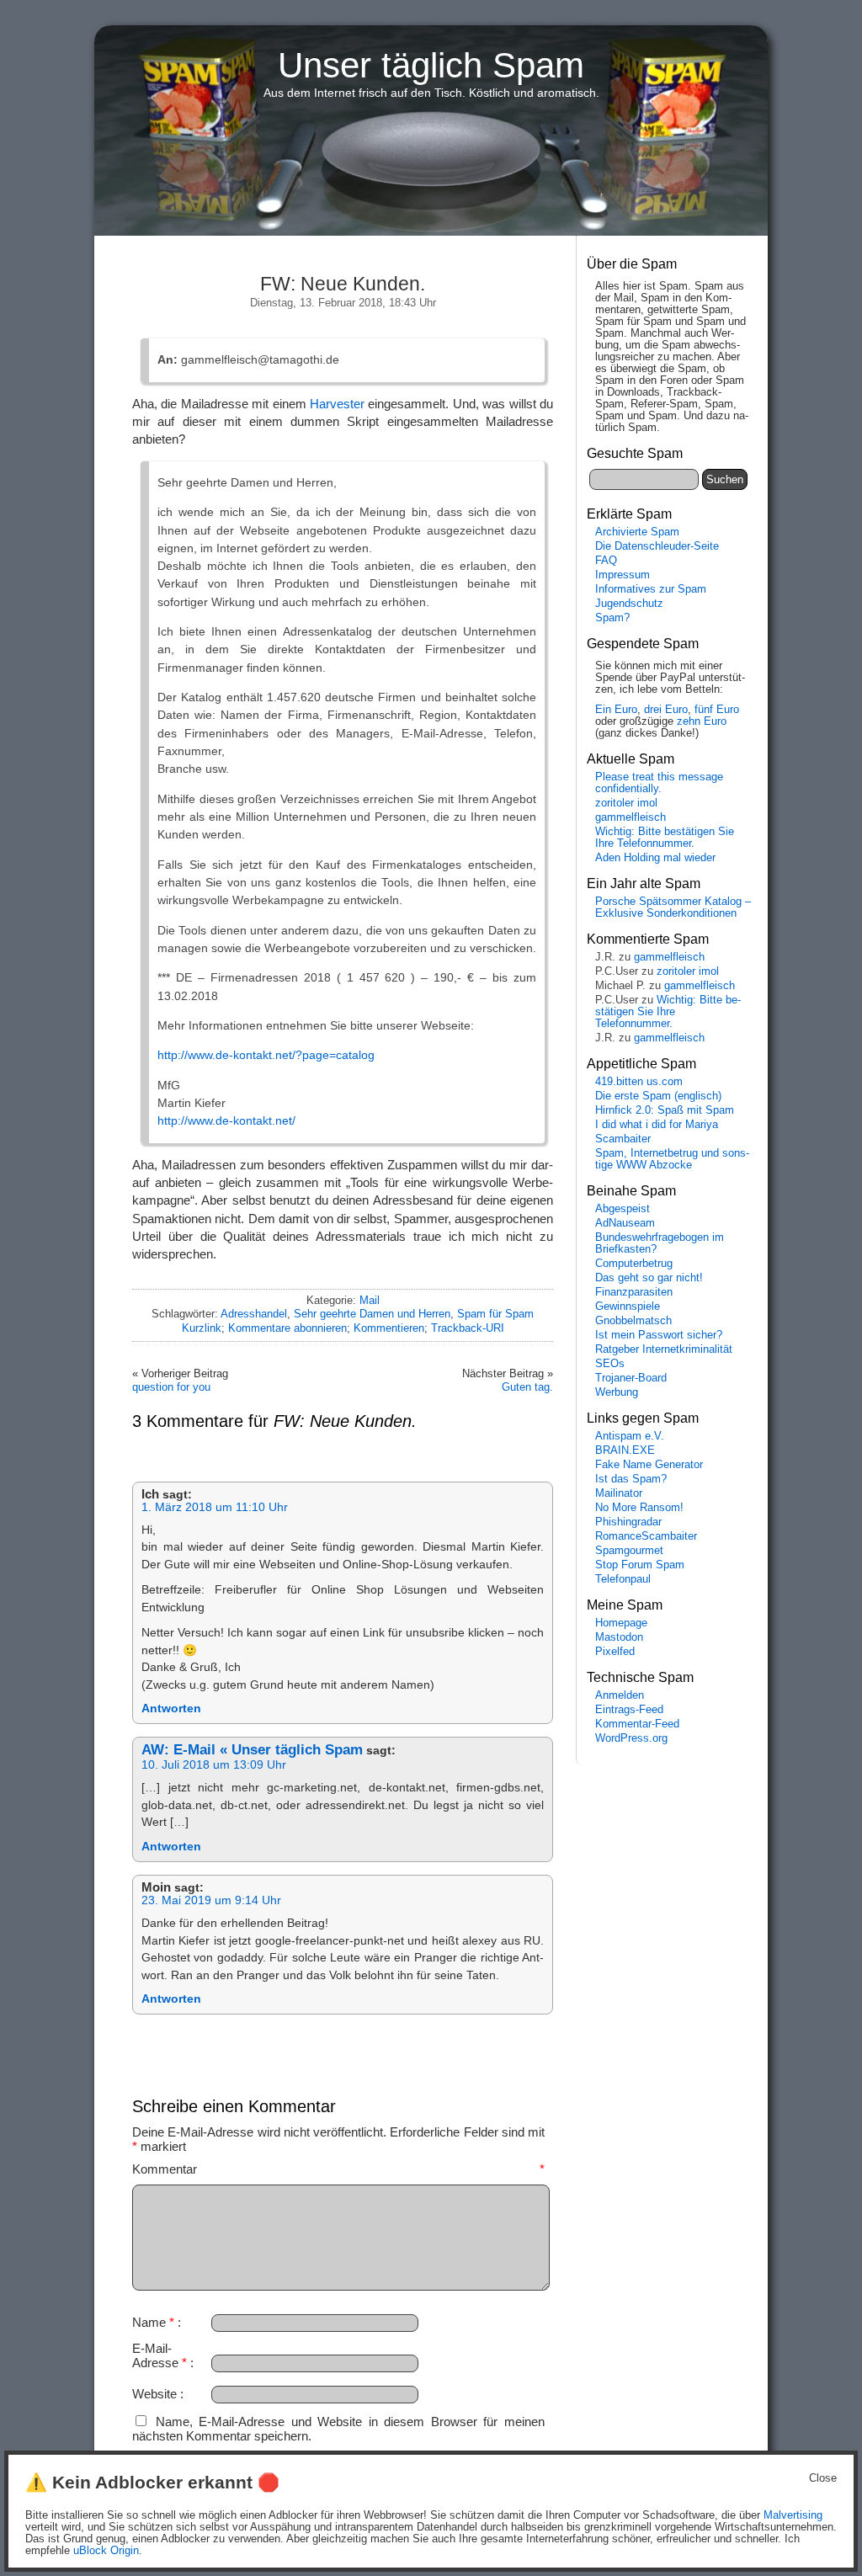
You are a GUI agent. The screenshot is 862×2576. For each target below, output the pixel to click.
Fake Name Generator (649, 1465)
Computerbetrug (634, 1264)
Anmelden (620, 1695)
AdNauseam (625, 1223)
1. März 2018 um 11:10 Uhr (215, 1507)
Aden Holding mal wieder (655, 858)
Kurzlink (202, 1328)
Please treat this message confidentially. (659, 783)
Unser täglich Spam (431, 65)
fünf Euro (717, 710)
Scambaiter (623, 1139)
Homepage (621, 1623)
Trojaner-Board (631, 1378)
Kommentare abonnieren (287, 1328)
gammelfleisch (631, 817)
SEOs (610, 1364)
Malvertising (793, 2515)
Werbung (617, 1392)
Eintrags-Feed (629, 1710)
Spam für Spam (495, 1314)
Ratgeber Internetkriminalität (664, 1349)
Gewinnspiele (628, 1307)
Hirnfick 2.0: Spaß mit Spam (665, 1110)
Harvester (337, 404)
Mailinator (619, 1493)
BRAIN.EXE (625, 1450)
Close (823, 2478)
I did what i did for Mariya (657, 1125)
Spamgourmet (629, 1551)
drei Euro (666, 710)
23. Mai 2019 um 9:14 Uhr (211, 1900)
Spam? (612, 618)
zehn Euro (702, 721)
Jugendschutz (629, 604)
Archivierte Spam (637, 532)
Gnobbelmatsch (633, 1321)
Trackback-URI (468, 1328)
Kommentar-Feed (637, 1724)
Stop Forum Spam (640, 1565)
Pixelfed (615, 1652)
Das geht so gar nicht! (649, 1278)
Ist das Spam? (631, 1479)
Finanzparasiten (634, 1292)
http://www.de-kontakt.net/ (226, 1120)
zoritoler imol (626, 803)
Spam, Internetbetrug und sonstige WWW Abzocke (672, 1159)
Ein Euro (616, 710)
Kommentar (338, 2169)
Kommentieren (389, 1328)
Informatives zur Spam (651, 589)
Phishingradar (628, 1522)
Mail (370, 1300)
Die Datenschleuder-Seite (657, 546)
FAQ (606, 561)
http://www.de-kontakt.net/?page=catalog (266, 1055)
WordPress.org (631, 1738)
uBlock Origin (106, 2551)
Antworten (171, 1708)
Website (154, 2394)
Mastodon (619, 1637)
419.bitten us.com (639, 1082)
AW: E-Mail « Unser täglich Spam (252, 1750)
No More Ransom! (639, 1508)
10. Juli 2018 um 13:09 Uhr (214, 1765)
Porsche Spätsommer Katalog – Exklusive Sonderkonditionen (673, 907)
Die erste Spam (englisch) (658, 1096)
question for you (171, 1387)
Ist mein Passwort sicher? (659, 1335)
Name (153, 2322)
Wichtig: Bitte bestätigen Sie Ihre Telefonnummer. (665, 838)
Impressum (623, 575)
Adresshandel (254, 1314)
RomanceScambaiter (646, 1536)
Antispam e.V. (630, 1436)
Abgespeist (623, 1209)
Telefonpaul (623, 1579)
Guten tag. (527, 1387)
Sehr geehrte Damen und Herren (372, 1314)
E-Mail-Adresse (160, 2355)
